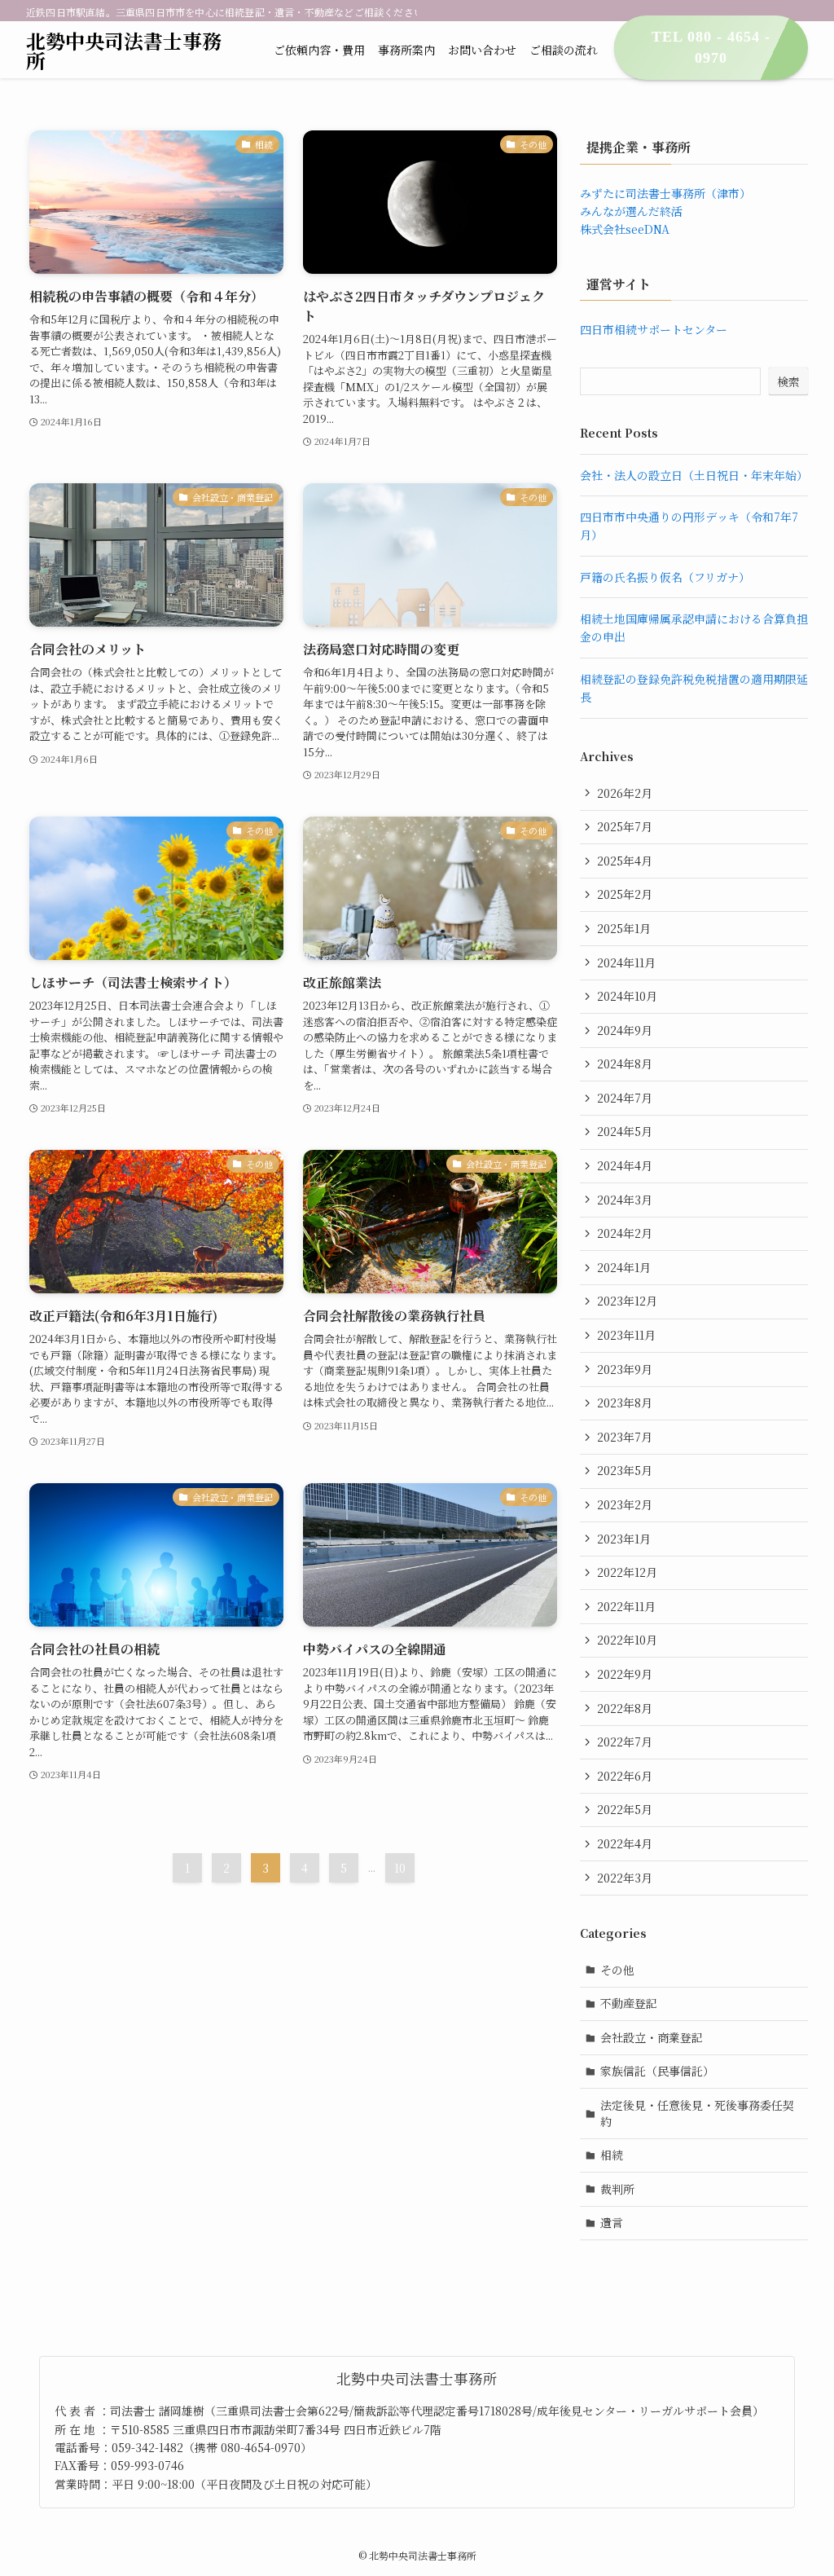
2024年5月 (625, 1131)
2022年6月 (625, 1776)
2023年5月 (625, 1470)
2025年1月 (624, 928)
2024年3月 (625, 1200)
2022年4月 (625, 1843)
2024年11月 (626, 962)
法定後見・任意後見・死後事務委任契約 (697, 2113)
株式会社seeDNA (625, 229)
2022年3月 (625, 1878)
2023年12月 (627, 1301)
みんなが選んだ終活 (631, 211)
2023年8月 (625, 1402)
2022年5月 (625, 1809)
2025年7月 (625, 826)
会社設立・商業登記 (652, 2037)
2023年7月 (625, 1437)
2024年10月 (627, 996)
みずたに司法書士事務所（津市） (665, 193)
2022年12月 (627, 1572)
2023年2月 (625, 1504)
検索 (788, 381)
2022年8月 (625, 1708)
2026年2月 (625, 793)
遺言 (612, 2222)
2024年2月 (625, 1233)
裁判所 (617, 2189)
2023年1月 (624, 1539)
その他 (617, 1970)
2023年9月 (625, 1369)
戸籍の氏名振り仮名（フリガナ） (665, 577)
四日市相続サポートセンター (654, 329)
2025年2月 (625, 894)
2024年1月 (624, 1267)
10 (400, 1868)
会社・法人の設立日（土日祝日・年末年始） (694, 475)
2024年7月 (625, 1098)
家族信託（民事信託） (657, 2071)
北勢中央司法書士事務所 (124, 51)
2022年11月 (626, 1606)
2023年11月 (626, 1335)
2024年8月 (625, 1063)
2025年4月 (625, 861)
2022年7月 (625, 1742)
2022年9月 (625, 1674)
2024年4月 (625, 1165)
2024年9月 (625, 1030)
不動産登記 (629, 2003)
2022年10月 (627, 1640)
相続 (612, 2155)
